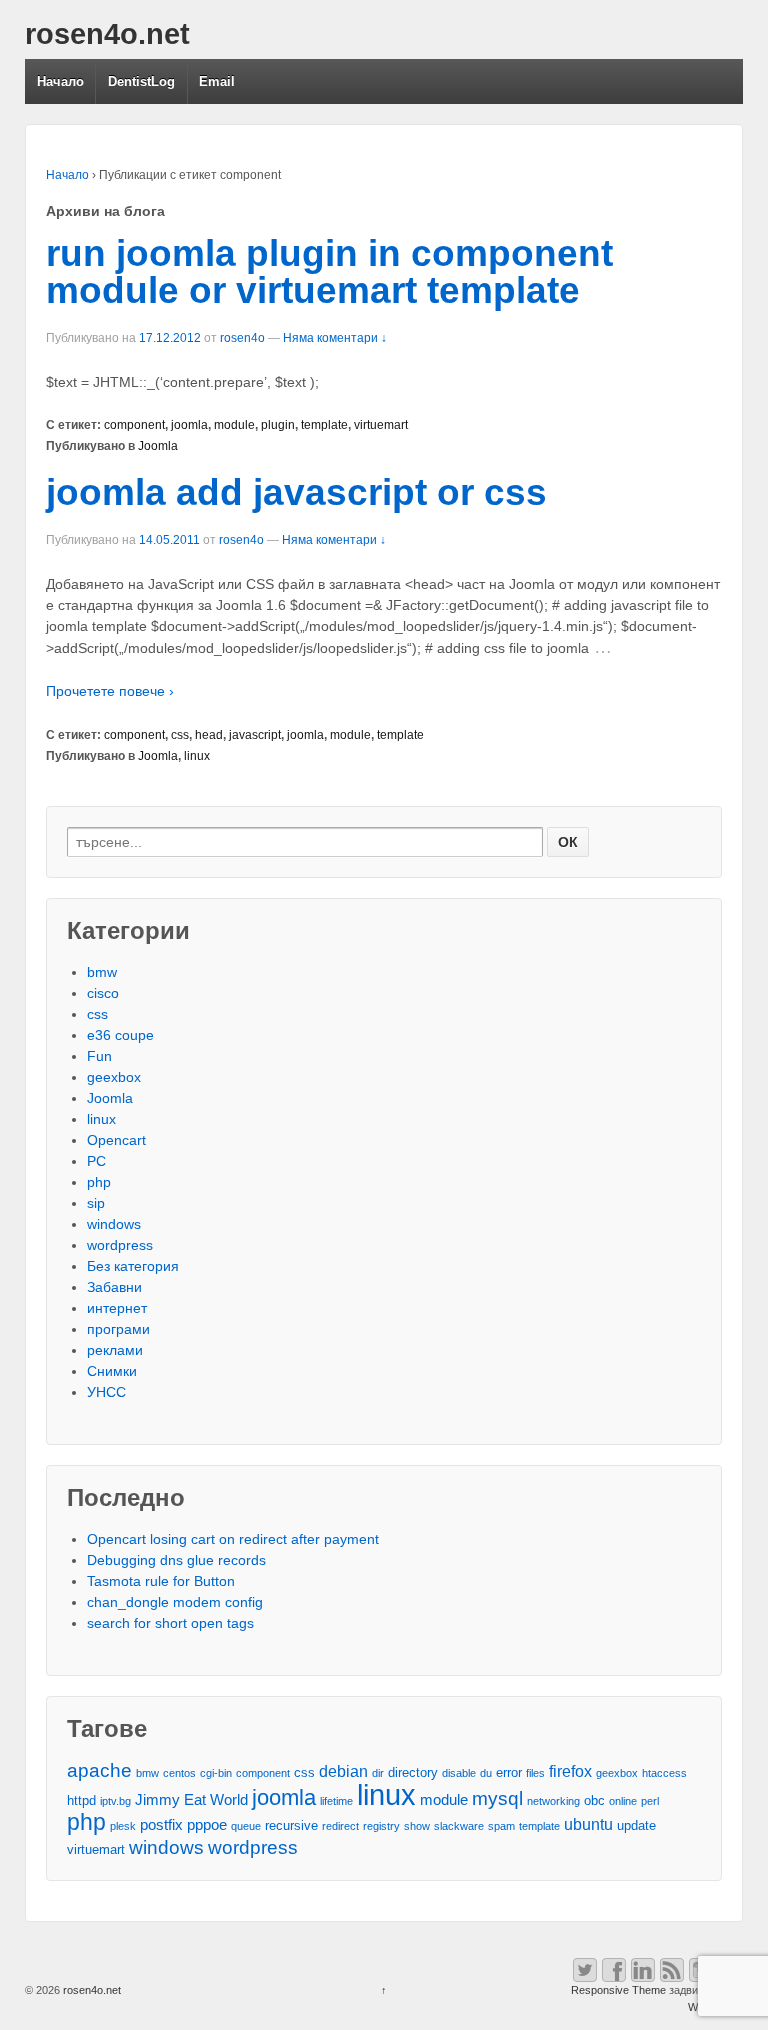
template (324, 425)
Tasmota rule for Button (161, 1581)
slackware (459, 1826)
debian (343, 1771)
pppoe (207, 1825)
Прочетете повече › (110, 691)
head (209, 735)
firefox (570, 1771)
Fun (99, 1056)
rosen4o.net (107, 34)
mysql (497, 1798)
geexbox (114, 1077)
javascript (255, 735)
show (417, 1826)
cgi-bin (216, 1773)
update (636, 1825)
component (134, 425)
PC (96, 1161)
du (486, 1773)
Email (217, 81)
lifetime (336, 1801)
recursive (291, 1825)
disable (459, 1773)
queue (246, 1826)
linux (197, 756)
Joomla (158, 446)
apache (99, 1770)
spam (501, 1826)
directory (413, 1772)
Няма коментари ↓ (335, 338)
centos (179, 1773)
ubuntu (588, 1824)
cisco (103, 993)
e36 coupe (120, 1035)
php (99, 1182)
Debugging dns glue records (176, 1560)
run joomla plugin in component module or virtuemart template (329, 272)
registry (381, 1826)
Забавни (114, 1287)
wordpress (120, 1245)
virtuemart (381, 425)
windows (114, 1224)
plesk (123, 1826)
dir (378, 1773)
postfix (161, 1825)
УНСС (106, 1392)
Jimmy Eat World (191, 1800)
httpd (81, 1800)
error (509, 1772)
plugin (278, 425)
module (234, 425)
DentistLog (141, 81)
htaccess (664, 1773)
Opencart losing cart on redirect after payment (233, 1539)
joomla (189, 425)
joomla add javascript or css (296, 492)
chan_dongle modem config (175, 1602)
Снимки (112, 1371)
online (623, 1801)
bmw (102, 972)
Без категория (133, 1266)
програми (118, 1329)
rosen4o (242, 338)
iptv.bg (115, 1801)
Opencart (116, 1140)
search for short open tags (170, 1623)
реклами (115, 1350)
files (535, 1773)
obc (594, 1800)
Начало (60, 81)
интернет (117, 1308)
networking (553, 1801)
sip (96, 1203)
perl (650, 1801)
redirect (340, 1826)
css (180, 735)
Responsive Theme (618, 1990)
